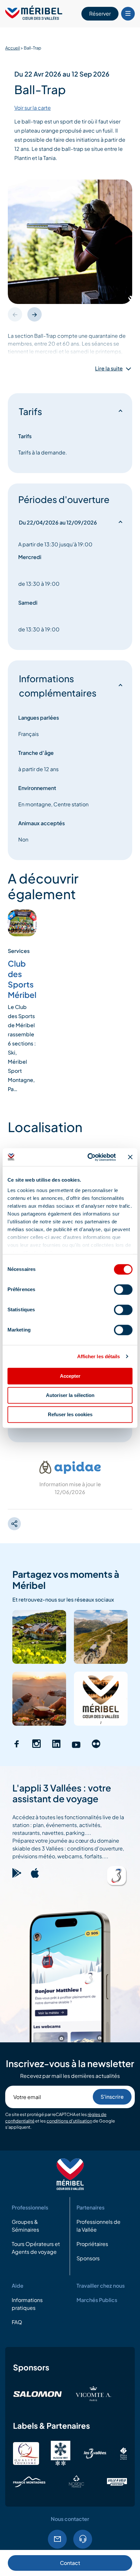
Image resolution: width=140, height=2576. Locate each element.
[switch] (123, 1289)
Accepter (70, 1376)
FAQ (17, 2322)
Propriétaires (92, 2244)
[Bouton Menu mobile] (128, 14)
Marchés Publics (97, 2300)
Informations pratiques (27, 2304)
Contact (70, 2563)
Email (57, 2539)
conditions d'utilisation (69, 2121)
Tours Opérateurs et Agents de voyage (36, 2248)
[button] (35, 314)
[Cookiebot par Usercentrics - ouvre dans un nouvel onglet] (88, 1157)
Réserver (100, 14)
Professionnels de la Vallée (98, 2226)
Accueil (13, 48)
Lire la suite (109, 368)
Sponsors (88, 2258)
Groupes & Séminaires (25, 2226)
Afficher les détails (99, 1356)
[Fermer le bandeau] (130, 1157)
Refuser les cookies (70, 1414)
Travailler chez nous (101, 2286)
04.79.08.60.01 (83, 2539)
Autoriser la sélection (70, 1395)
